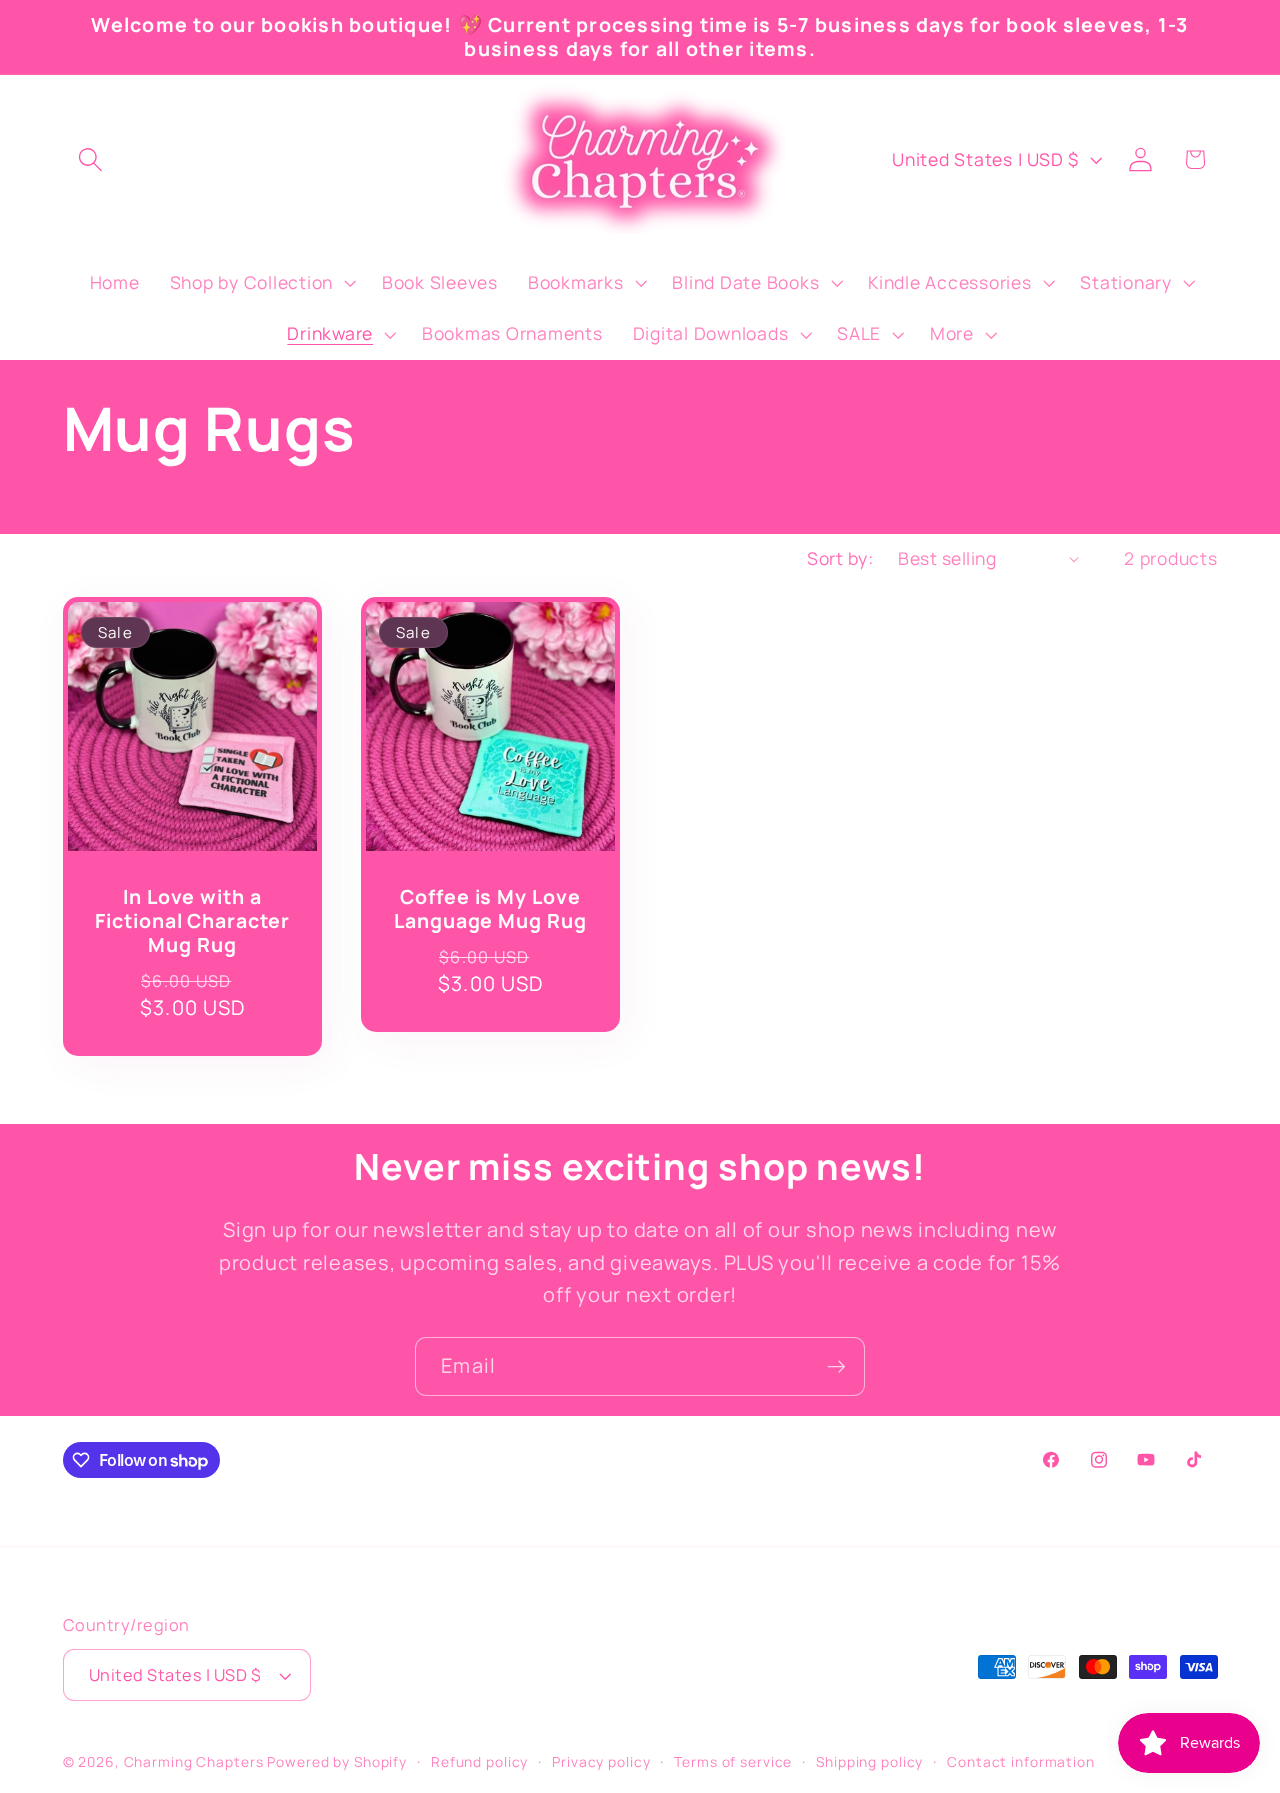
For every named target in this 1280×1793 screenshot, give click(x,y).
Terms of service (733, 1761)
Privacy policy (601, 1761)
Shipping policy (869, 1761)
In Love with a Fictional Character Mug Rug (192, 920)
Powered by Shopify (337, 1761)
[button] (90, 159)
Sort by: (840, 558)
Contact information (1021, 1761)
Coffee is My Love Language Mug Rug (490, 908)
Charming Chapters (194, 1761)
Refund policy (479, 1761)
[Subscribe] (836, 1366)
